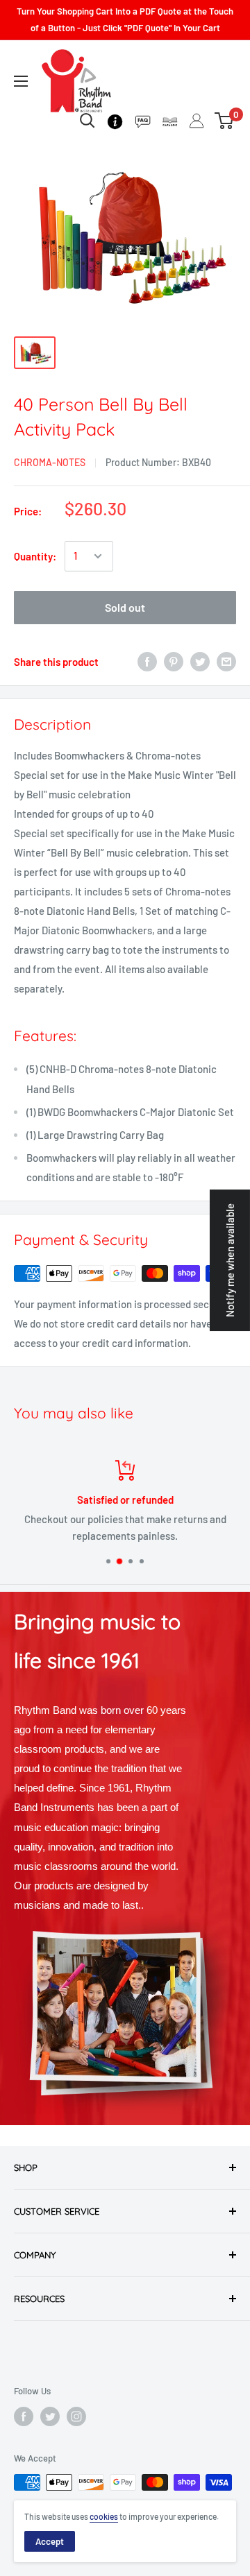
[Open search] (87, 121)
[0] (225, 121)
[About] (115, 120)
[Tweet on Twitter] (200, 662)
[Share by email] (226, 662)
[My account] (197, 121)
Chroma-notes (50, 462)
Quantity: (35, 556)
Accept (50, 2541)
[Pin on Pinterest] (174, 662)
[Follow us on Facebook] (24, 2416)
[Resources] (143, 120)
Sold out (125, 607)
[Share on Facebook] (147, 662)
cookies (104, 2516)
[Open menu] (21, 81)
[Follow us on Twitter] (50, 2416)
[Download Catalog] (170, 120)
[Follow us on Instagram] (76, 2416)
